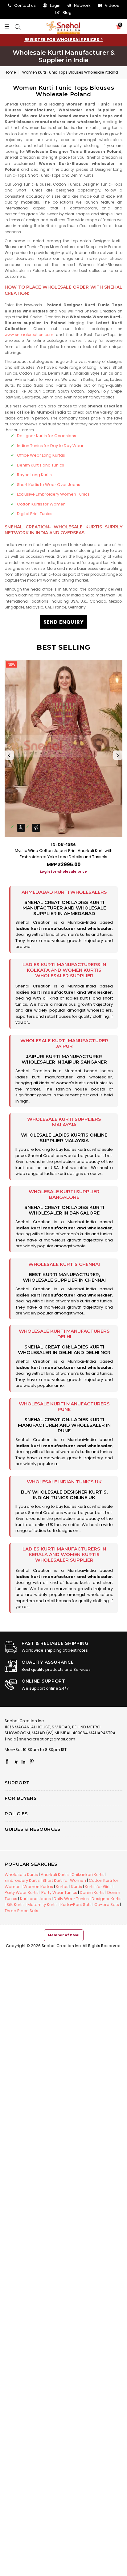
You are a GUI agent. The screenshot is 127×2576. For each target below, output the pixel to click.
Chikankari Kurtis (88, 1875)
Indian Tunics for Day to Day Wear (50, 446)
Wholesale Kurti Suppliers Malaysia (64, 1122)
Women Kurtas (38, 1887)
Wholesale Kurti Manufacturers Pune (64, 1406)
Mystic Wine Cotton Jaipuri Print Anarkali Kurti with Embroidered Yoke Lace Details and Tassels (64, 854)
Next (118, 755)
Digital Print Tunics (35, 514)
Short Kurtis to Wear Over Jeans (49, 485)
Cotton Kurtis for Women (41, 504)
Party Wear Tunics (59, 1892)
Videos (112, 5)
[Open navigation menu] (8, 27)
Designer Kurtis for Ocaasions (47, 436)
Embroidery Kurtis (22, 1880)
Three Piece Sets (21, 1911)
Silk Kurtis (16, 1905)
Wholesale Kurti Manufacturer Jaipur (64, 1043)
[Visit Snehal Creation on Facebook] (7, 1762)
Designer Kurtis (107, 1899)
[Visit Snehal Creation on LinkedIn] (23, 1762)
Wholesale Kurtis (21, 1875)
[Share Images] (36, 828)
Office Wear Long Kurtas (41, 455)
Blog (67, 13)
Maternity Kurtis (43, 1905)
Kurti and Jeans (35, 1899)
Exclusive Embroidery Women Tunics (53, 494)
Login (55, 5)
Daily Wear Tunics (71, 1899)
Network (82, 5)
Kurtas (62, 1887)
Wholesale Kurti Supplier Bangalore (64, 1194)
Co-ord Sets (107, 1905)
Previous (9, 755)
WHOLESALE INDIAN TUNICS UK (64, 1482)
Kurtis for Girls (98, 1887)
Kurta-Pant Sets (76, 1905)
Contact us (25, 5)
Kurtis (77, 1887)
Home (10, 72)
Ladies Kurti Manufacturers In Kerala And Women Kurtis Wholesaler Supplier (64, 1554)
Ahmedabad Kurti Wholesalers (64, 892)
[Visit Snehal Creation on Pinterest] (32, 1762)
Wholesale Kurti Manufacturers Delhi (64, 1334)
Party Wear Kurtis (22, 1892)
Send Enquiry (64, 622)
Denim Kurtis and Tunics (41, 465)
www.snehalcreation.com (29, 335)
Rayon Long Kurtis (34, 475)
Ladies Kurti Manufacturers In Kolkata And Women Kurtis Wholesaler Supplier (64, 970)
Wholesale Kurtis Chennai (64, 1264)
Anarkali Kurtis (55, 1875)
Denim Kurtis (92, 1892)
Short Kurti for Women (64, 1880)
